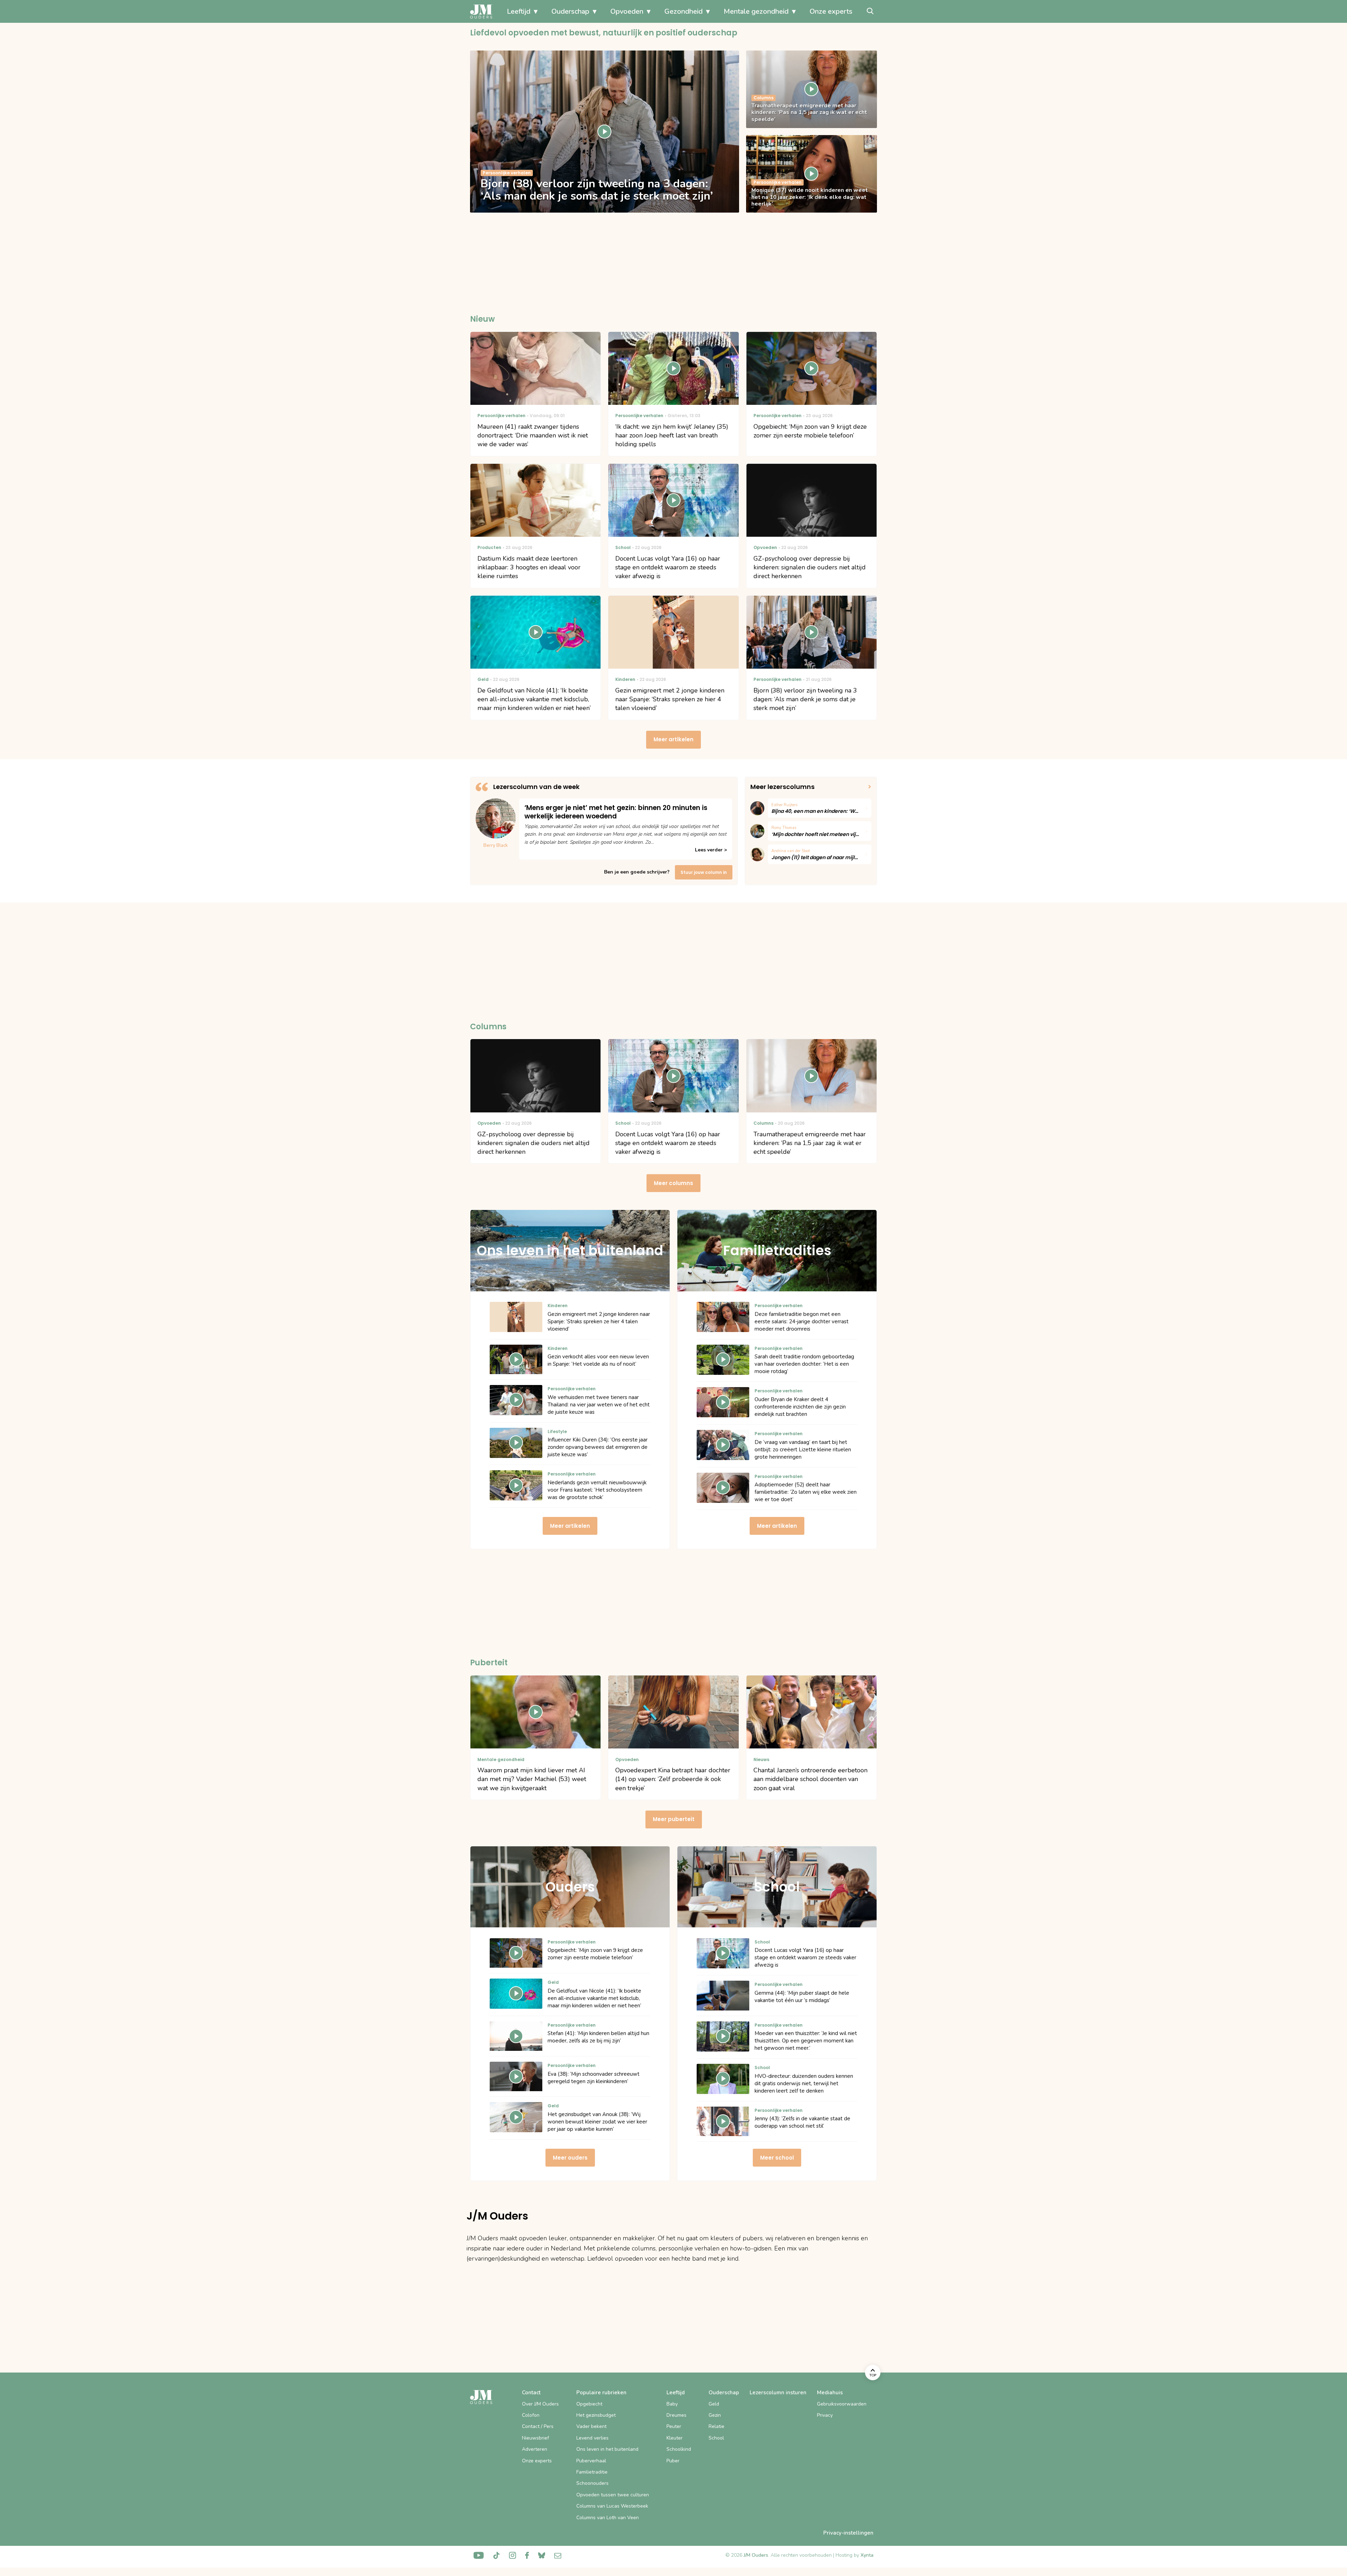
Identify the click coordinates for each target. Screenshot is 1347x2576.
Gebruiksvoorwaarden (842, 2404)
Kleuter (675, 2438)
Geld (714, 2404)
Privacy (825, 2415)
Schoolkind (679, 2449)
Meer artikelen (673, 739)
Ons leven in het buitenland (607, 2449)
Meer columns (673, 1183)
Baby (672, 2404)
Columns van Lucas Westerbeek (612, 2506)
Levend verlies (592, 2438)
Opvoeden (627, 11)
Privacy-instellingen (848, 2533)
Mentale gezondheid (756, 11)
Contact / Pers (538, 2426)
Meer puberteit (674, 1819)
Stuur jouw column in (704, 872)
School (716, 2438)
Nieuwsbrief (535, 2438)
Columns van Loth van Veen (608, 2518)
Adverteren (535, 2449)
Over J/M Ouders (540, 2404)
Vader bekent (591, 2426)
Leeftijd (519, 11)
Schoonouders (592, 2483)
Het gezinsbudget (596, 2415)
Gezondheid (683, 11)
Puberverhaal (591, 2461)
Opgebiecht (589, 2404)
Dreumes (676, 2415)
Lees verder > (711, 850)
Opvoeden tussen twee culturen (613, 2495)
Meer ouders (570, 2158)
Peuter (674, 2426)
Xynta (867, 2555)
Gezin (715, 2415)
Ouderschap (570, 11)
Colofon (531, 2415)
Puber (673, 2461)
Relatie (716, 2426)
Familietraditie (592, 2472)
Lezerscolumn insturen (778, 2393)
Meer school (777, 2158)
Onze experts (831, 11)
